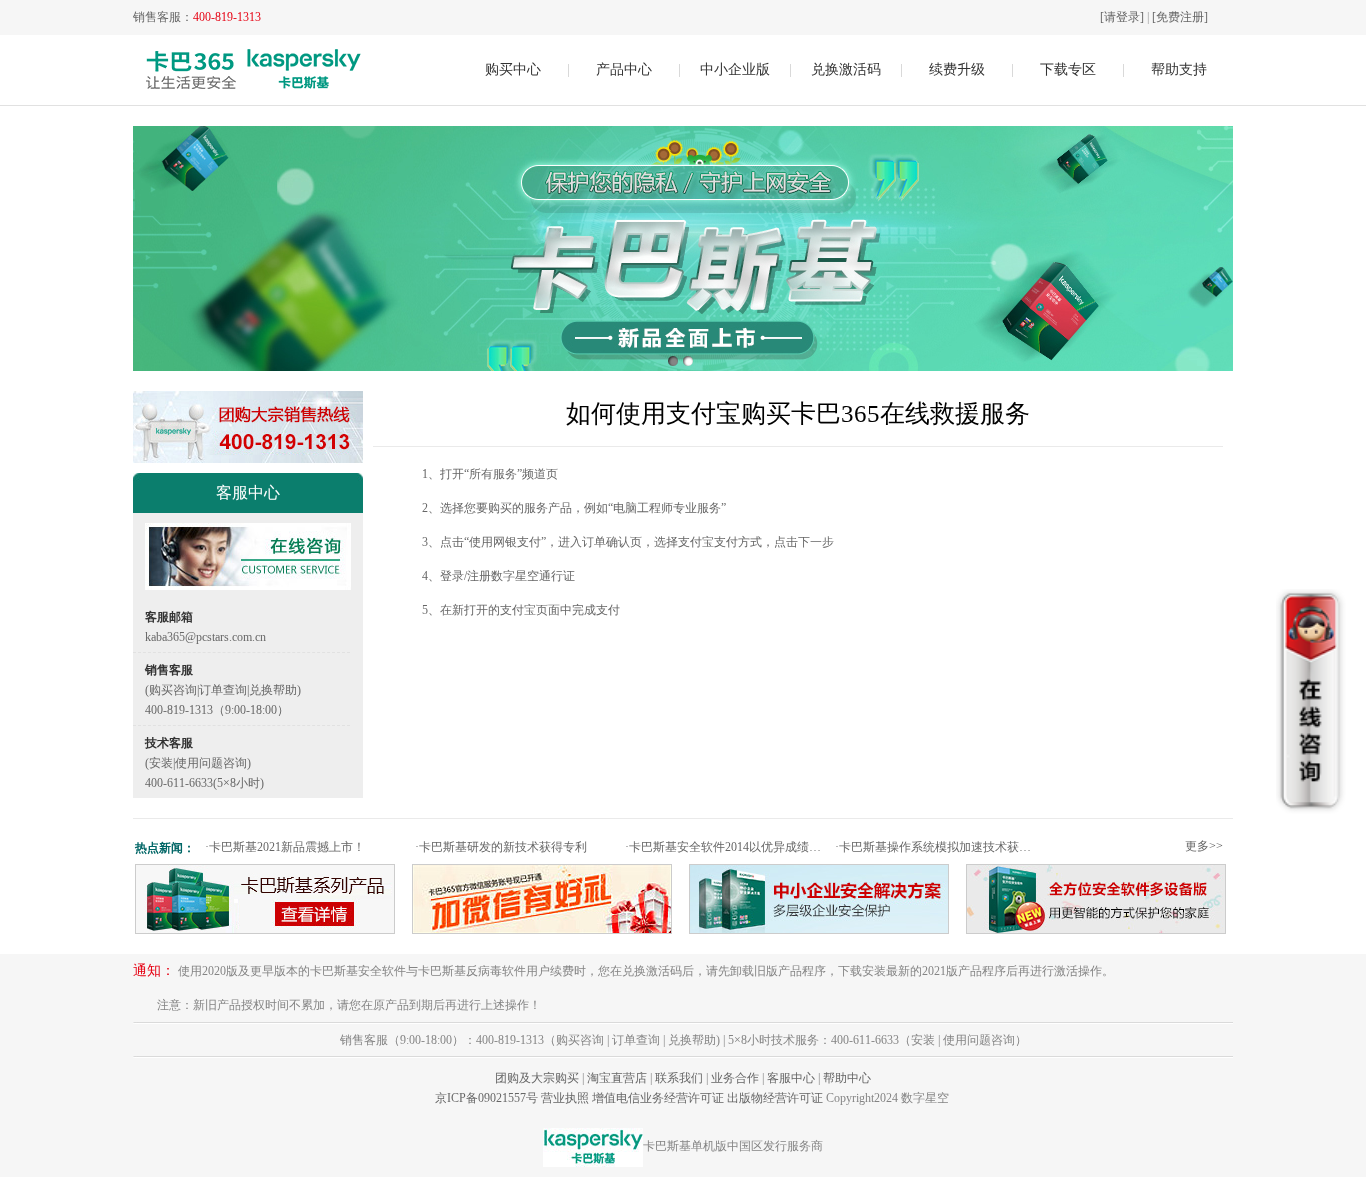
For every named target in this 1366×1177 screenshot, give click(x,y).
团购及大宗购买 (537, 1078)
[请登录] (1122, 17)
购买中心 (513, 69)
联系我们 (679, 1078)
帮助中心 (847, 1078)
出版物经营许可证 (775, 1098)
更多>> (1204, 846)
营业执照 (565, 1098)
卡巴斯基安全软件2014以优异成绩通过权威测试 (727, 847)
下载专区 (1068, 69)
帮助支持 (1179, 69)
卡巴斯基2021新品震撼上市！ (285, 847)
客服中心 (791, 1078)
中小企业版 (735, 69)
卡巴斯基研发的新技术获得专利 (501, 847)
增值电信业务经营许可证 (658, 1098)
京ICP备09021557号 (486, 1098)
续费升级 (957, 69)
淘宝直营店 (617, 1078)
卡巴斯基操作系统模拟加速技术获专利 (937, 847)
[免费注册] (1180, 17)
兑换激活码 (846, 69)
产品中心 (624, 69)
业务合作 (735, 1078)
